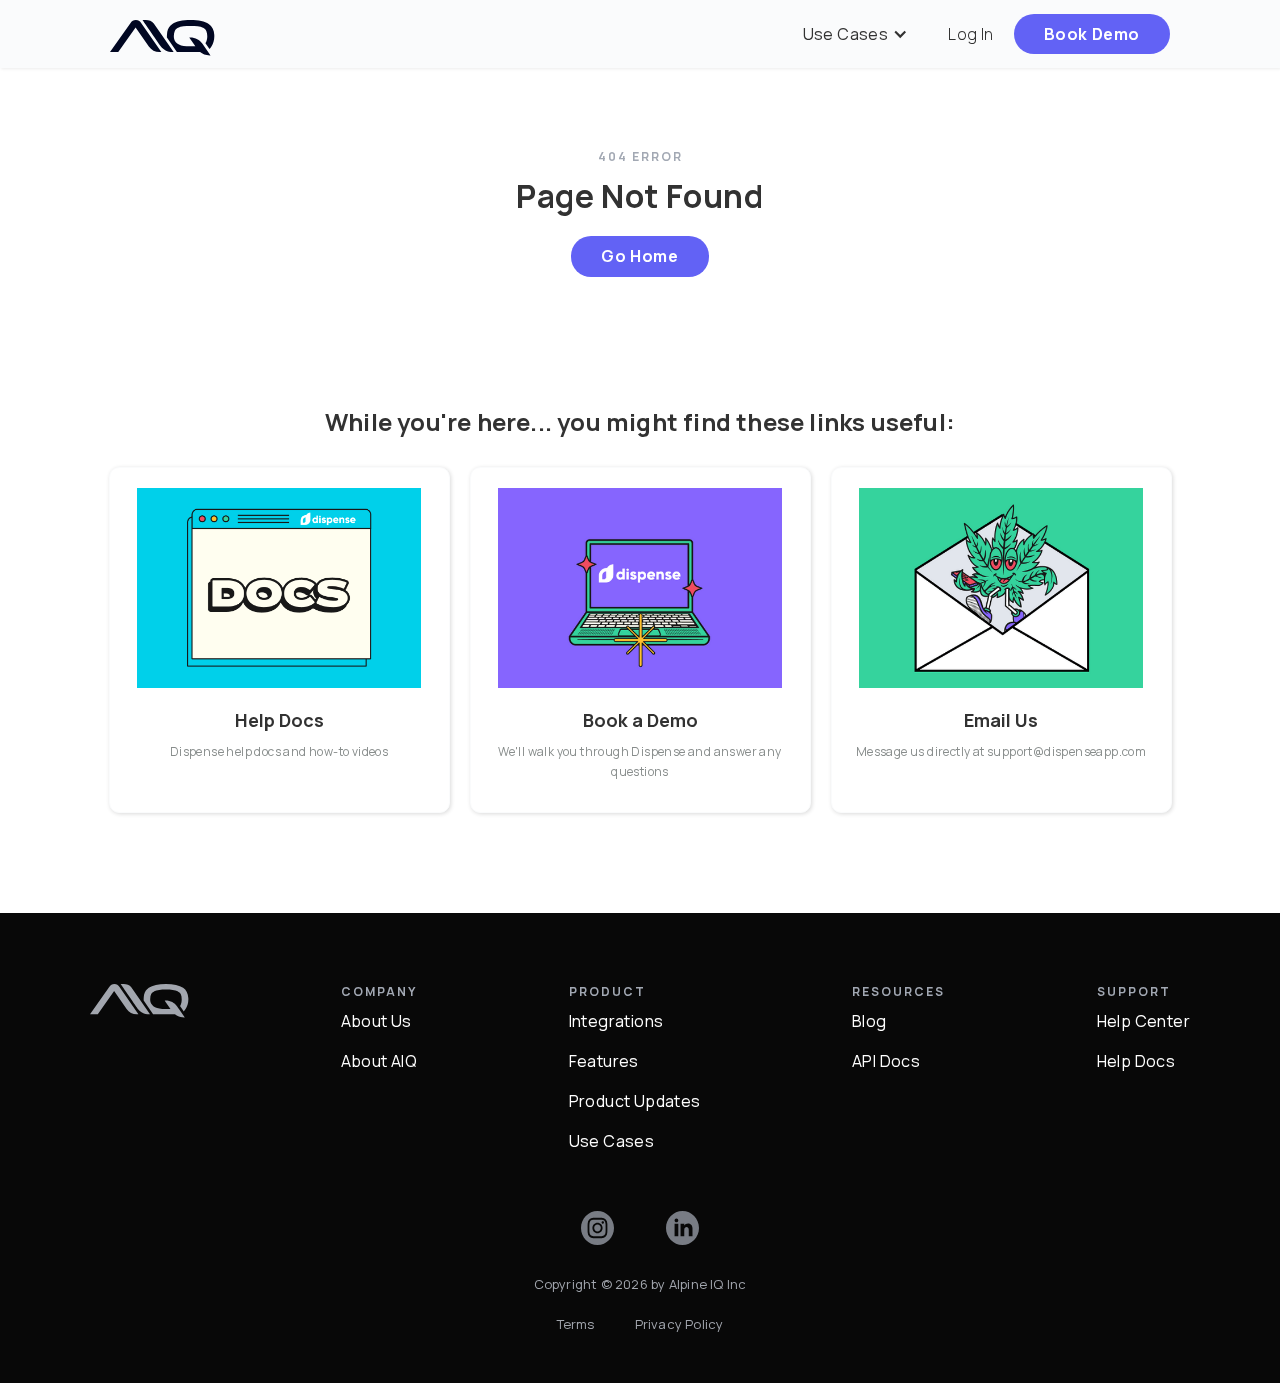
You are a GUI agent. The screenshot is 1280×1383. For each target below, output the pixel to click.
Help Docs (1136, 1061)
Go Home (639, 256)
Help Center (1143, 1021)
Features (604, 1061)
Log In (970, 34)
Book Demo (1092, 34)
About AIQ (379, 1061)
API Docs (886, 1061)
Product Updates (635, 1101)
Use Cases (612, 1141)
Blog (869, 1021)
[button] (856, 34)
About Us (376, 1021)
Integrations (616, 1021)
